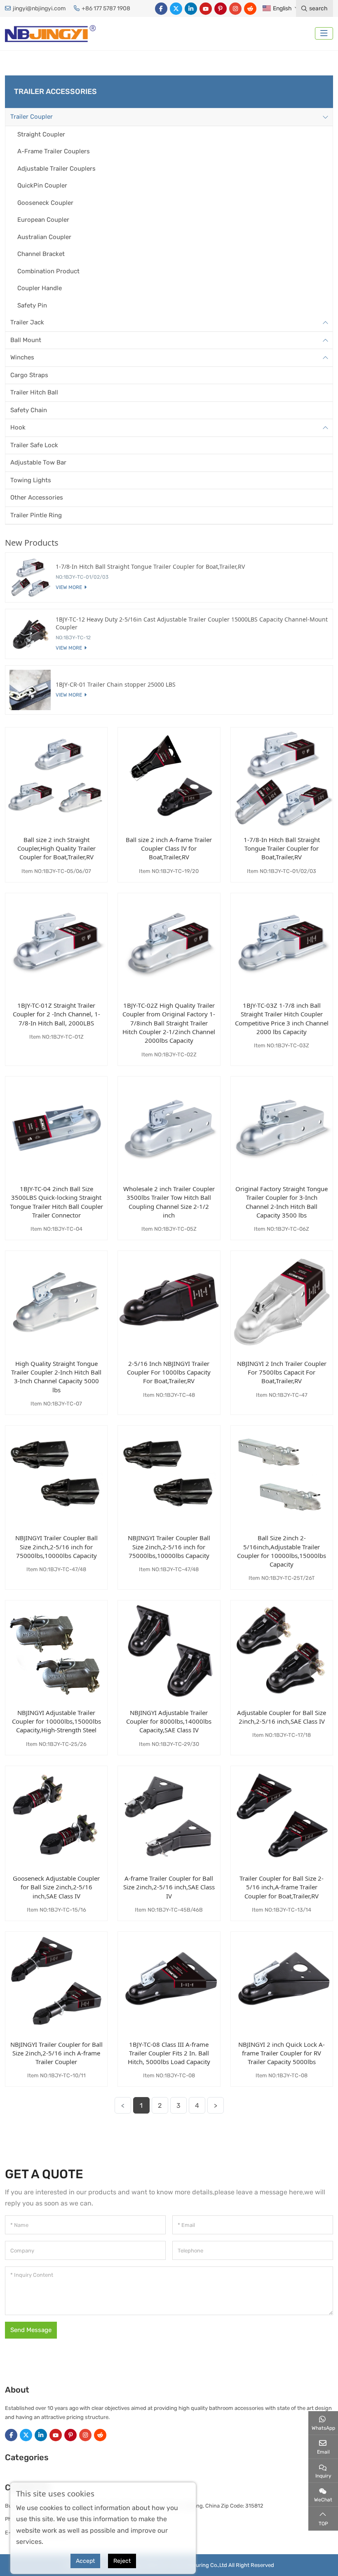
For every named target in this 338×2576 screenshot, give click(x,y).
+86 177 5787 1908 (106, 8)
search (318, 8)
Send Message (31, 2330)
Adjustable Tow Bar (38, 462)
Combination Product (48, 271)
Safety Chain (29, 410)
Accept (85, 2561)
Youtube (206, 9)
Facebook (161, 9)
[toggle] (324, 33)
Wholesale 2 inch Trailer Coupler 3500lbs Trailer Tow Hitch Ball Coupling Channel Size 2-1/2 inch (169, 1202)
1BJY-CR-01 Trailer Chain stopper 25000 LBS (116, 684)
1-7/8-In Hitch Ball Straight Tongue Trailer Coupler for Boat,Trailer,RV (282, 848)
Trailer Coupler (32, 117)
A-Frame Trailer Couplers (54, 151)
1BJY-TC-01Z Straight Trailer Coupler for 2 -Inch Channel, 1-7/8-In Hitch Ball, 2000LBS (56, 1014)
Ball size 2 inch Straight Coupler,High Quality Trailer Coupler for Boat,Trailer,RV (56, 848)
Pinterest (221, 9)
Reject (122, 2561)
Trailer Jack (27, 322)
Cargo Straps (29, 375)
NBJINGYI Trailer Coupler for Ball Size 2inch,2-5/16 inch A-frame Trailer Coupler (56, 2053)
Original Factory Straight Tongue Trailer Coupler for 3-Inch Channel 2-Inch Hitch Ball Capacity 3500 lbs (282, 1202)
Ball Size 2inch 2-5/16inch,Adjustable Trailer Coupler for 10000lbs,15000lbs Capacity (282, 1551)
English (282, 8)
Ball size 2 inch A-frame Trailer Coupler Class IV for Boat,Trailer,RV (169, 848)
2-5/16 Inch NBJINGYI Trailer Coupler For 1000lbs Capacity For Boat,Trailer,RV (169, 1372)
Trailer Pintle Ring (36, 515)
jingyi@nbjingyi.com (39, 8)
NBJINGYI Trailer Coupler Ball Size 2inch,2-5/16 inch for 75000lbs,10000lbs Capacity (56, 1547)
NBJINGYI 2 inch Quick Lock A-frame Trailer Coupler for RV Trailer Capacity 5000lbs (282, 2053)
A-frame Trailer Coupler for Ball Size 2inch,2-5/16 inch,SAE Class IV (169, 1887)
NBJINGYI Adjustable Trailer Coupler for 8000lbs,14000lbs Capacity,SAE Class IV (169, 1721)
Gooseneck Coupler (45, 203)
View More (69, 587)
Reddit (250, 9)
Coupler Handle (40, 288)
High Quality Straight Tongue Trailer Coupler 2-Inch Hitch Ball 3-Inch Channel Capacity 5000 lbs (56, 1377)
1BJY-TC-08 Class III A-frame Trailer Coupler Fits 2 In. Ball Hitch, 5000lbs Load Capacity (169, 2053)
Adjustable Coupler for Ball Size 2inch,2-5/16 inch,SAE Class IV (282, 1717)
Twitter (176, 9)
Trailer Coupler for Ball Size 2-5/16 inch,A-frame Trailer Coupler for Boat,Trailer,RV (282, 1887)
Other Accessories (37, 497)
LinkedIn (191, 9)
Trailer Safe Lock (34, 445)
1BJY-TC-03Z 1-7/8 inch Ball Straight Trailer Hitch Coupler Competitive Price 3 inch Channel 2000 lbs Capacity (282, 1018)
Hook (18, 427)
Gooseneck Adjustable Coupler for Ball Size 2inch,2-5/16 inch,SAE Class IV (56, 1887)
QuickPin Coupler (42, 185)
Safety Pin (32, 305)
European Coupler (43, 220)
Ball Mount (26, 340)
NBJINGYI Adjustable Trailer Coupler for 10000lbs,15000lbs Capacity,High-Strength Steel (56, 1721)
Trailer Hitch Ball (34, 392)
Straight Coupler (41, 134)
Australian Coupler (44, 237)
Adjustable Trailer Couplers (56, 169)
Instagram (235, 9)
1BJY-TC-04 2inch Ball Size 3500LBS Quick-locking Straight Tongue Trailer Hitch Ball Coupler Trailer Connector (56, 1202)
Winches (22, 357)
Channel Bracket (41, 254)
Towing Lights (31, 480)
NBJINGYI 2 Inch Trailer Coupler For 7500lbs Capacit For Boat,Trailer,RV (282, 1372)
